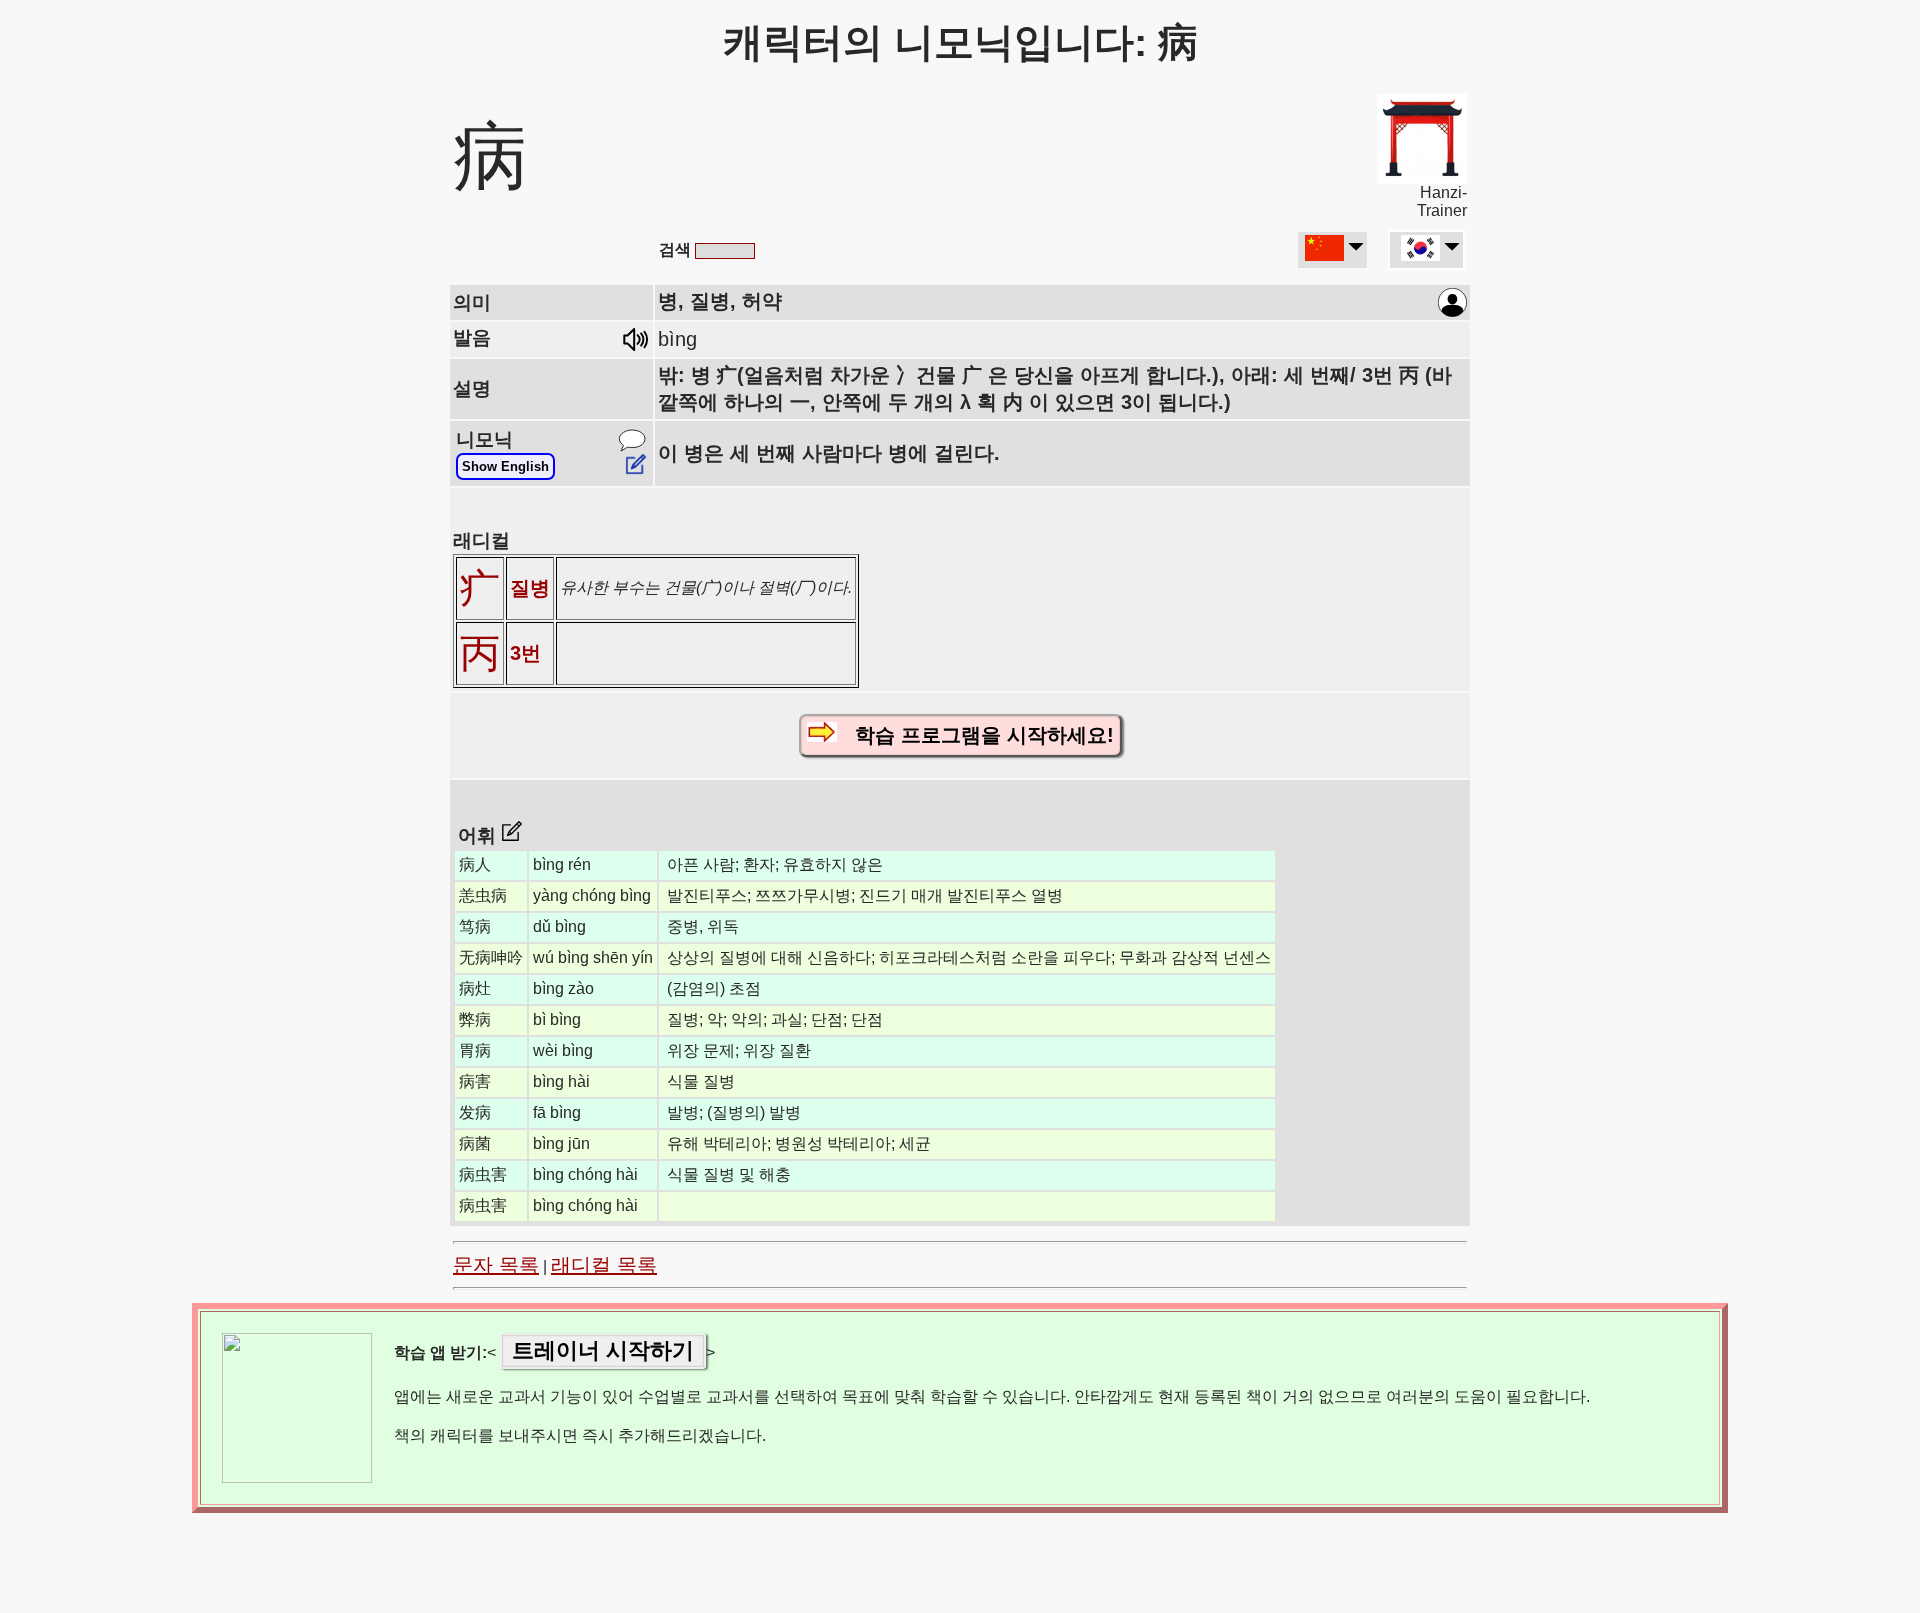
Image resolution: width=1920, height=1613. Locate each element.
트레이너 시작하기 (603, 1350)
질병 (530, 588)
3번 (525, 653)
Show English (505, 466)
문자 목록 (496, 1265)
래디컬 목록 (604, 1265)
